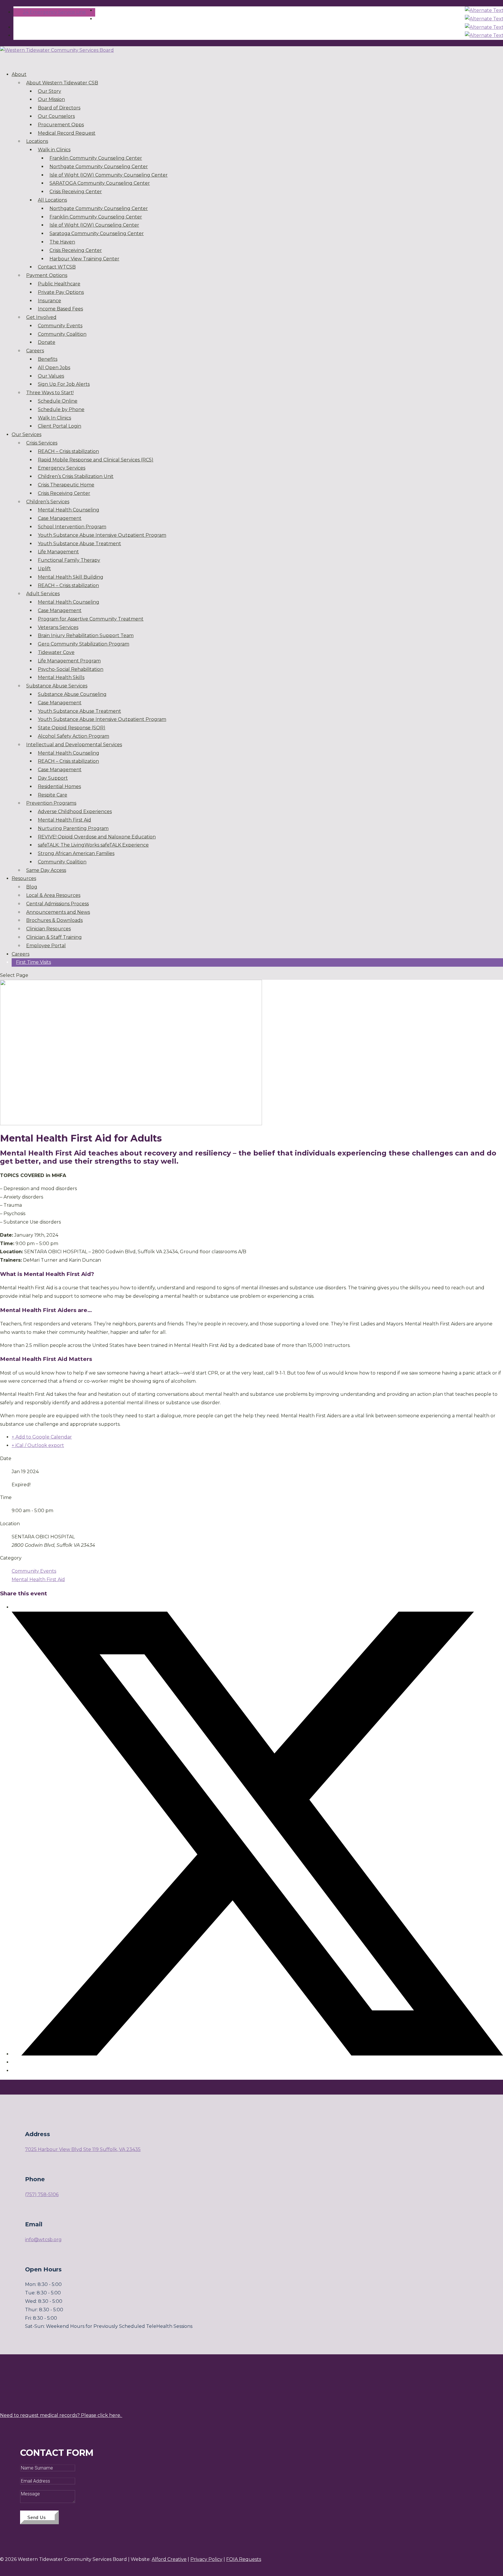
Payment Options (47, 275)
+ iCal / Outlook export (38, 1445)
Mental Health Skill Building (71, 577)
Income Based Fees (60, 309)
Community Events (60, 326)
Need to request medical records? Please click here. (61, 2415)
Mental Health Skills (61, 677)
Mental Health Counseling (69, 510)
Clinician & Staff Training (54, 937)
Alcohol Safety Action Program (73, 736)
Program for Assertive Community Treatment (91, 619)
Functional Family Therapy (69, 560)
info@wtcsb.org (43, 2240)
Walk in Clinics (54, 150)
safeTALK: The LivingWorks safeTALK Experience (93, 845)
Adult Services (43, 594)
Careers (35, 351)
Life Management (58, 552)
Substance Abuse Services (57, 686)
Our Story (49, 91)
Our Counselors (56, 116)
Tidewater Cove (56, 652)
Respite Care (53, 795)
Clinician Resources (48, 929)
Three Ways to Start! (50, 393)
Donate (47, 342)
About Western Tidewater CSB (62, 83)
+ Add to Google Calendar (42, 1437)
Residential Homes (59, 786)
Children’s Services (48, 502)
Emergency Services (62, 468)
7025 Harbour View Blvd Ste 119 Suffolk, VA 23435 (83, 2149)
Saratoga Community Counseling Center (97, 233)
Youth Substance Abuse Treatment (79, 544)
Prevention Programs (51, 803)
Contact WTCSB (57, 267)
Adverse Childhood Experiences (75, 811)
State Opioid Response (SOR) (72, 728)
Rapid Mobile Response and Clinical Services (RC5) (96, 460)
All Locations (52, 200)
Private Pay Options (61, 292)
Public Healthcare (59, 284)
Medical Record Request (67, 133)
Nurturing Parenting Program (73, 828)
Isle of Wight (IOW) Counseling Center (94, 225)
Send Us (37, 2517)
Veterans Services (58, 627)
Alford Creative (169, 2559)
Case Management (60, 518)
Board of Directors (59, 108)
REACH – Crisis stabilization (68, 451)
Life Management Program (69, 661)
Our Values (51, 376)
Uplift (44, 569)
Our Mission (51, 99)
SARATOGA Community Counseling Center (100, 183)
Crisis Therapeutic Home (66, 485)
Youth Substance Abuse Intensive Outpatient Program (102, 535)
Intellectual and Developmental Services (74, 745)
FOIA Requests (244, 2559)
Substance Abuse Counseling (72, 694)
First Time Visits (33, 962)
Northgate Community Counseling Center (99, 167)
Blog (32, 887)
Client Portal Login (60, 426)
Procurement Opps (61, 125)
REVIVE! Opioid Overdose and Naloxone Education (97, 837)
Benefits (48, 359)
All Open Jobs (54, 368)
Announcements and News (58, 912)
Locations (37, 141)
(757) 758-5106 (42, 2194)
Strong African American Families (76, 853)
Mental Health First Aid (64, 820)
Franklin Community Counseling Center (96, 158)
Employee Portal (46, 946)
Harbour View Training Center (84, 259)
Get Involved (41, 317)
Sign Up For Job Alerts (64, 384)
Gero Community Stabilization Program (84, 644)
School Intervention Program (72, 527)
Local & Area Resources (53, 895)
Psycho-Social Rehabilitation (71, 669)
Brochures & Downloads (54, 920)
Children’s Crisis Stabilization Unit (76, 476)
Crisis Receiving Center (76, 192)
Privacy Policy (206, 2559)
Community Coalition (62, 334)
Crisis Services (42, 443)
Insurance (49, 301)
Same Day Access (46, 870)
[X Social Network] (257, 2054)
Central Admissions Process (57, 904)
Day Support (53, 778)
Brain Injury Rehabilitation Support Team (86, 635)
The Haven (62, 242)
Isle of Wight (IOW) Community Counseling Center (109, 175)
